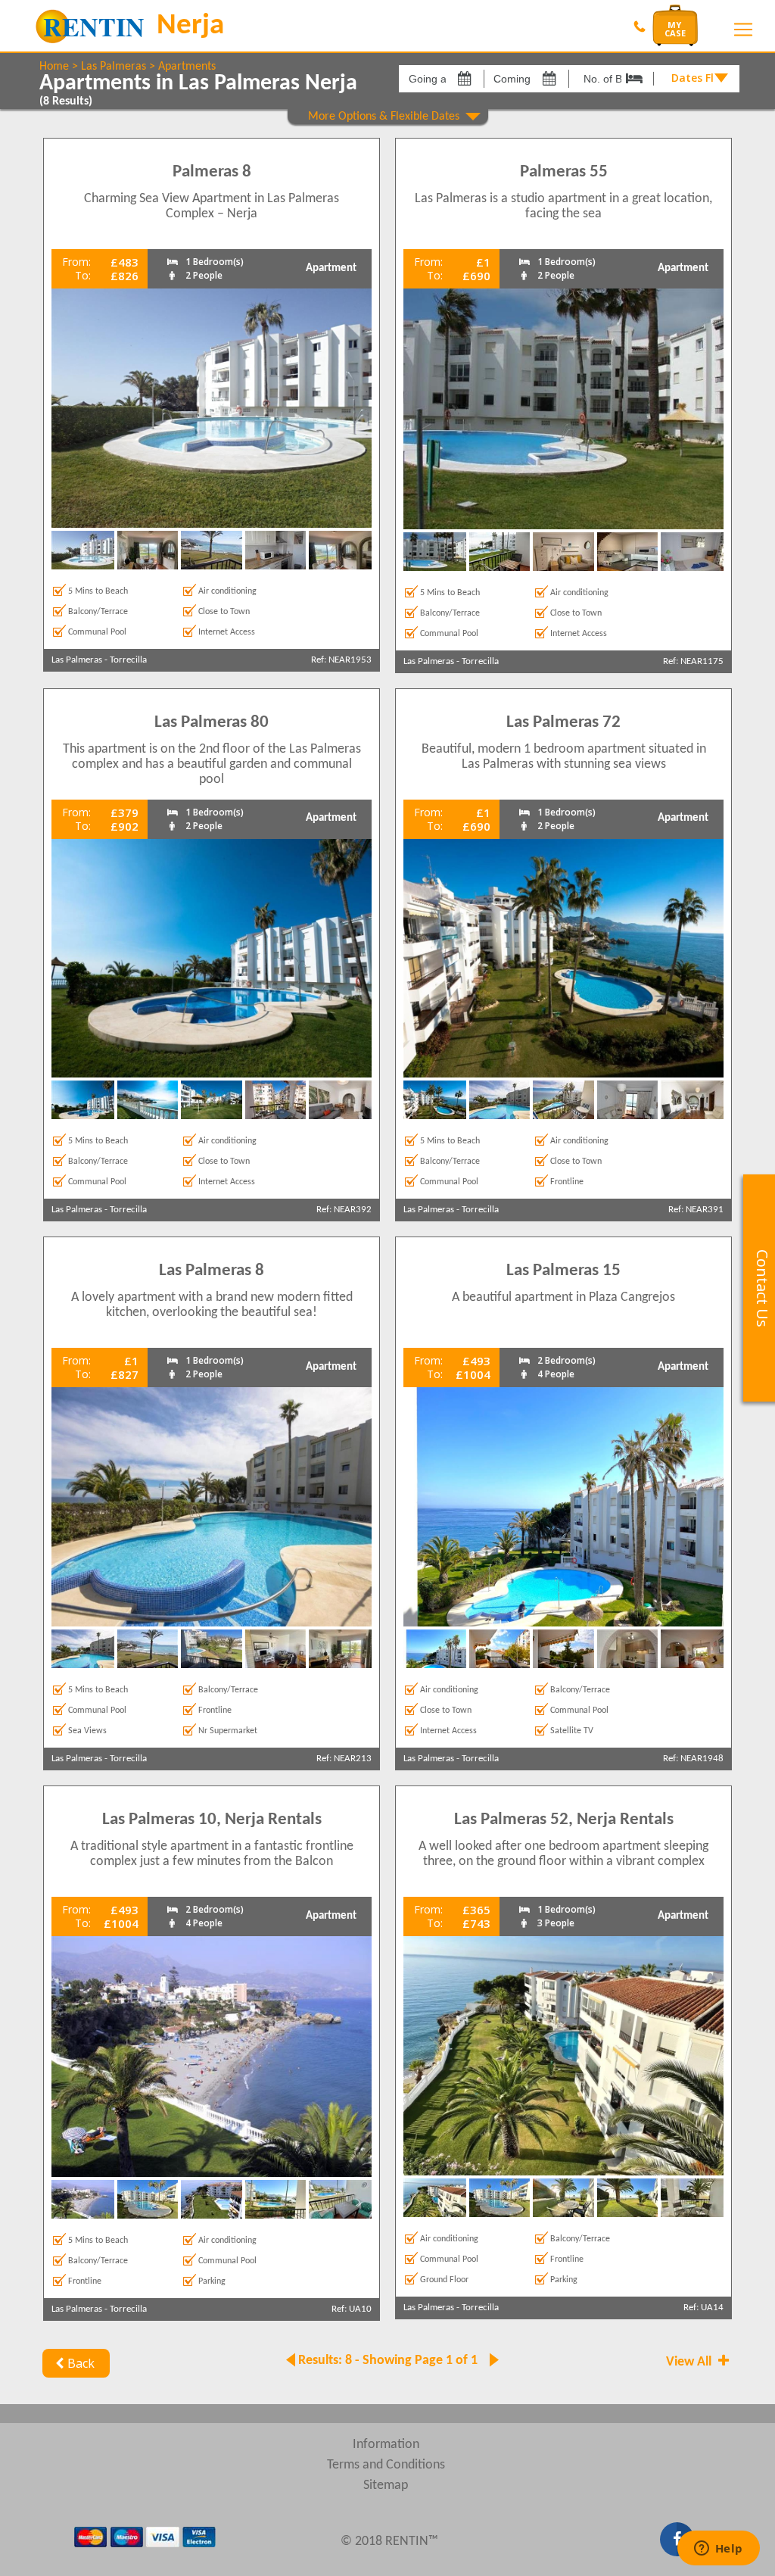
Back (81, 2363)
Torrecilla (128, 660)
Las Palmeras (114, 67)
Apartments (187, 67)
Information (386, 2445)
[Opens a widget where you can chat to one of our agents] (718, 2549)
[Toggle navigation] (743, 30)
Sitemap (386, 2486)
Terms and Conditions (386, 2465)
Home (54, 67)
